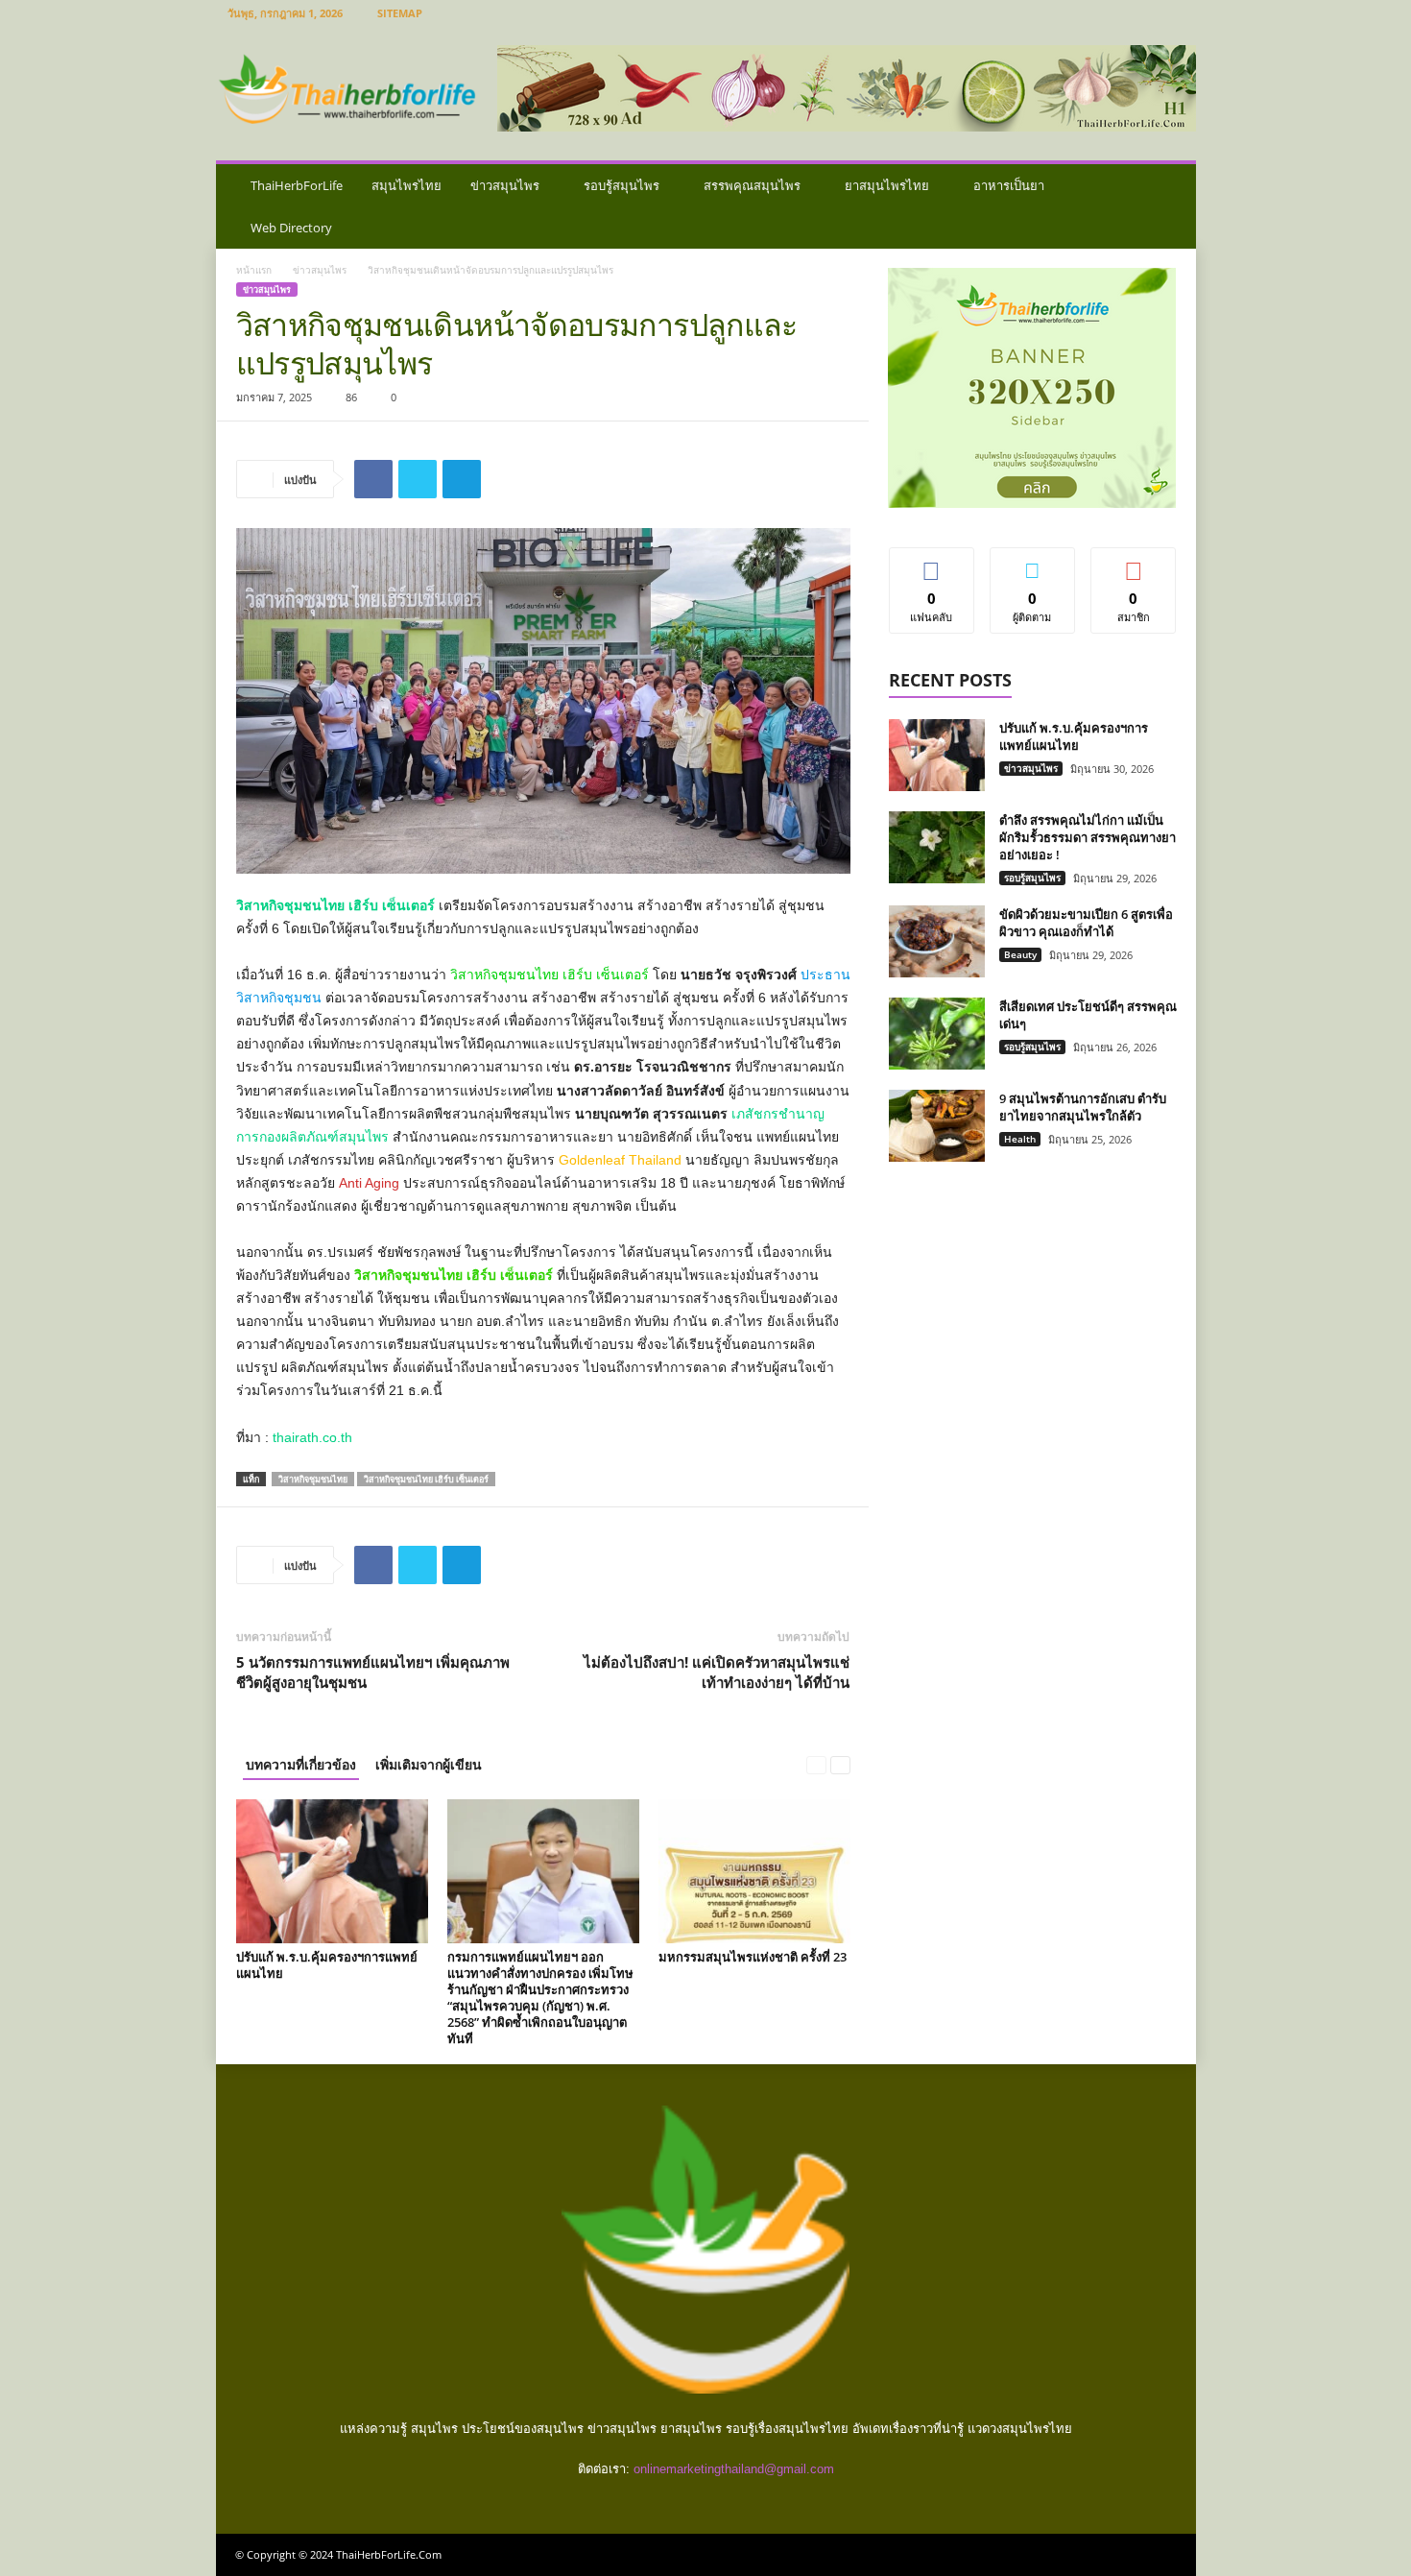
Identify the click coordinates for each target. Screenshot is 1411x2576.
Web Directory (291, 228)
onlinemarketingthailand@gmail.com (734, 2469)
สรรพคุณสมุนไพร (752, 185)
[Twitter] (418, 479)
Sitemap (400, 13)
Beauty (1020, 954)
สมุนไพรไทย (407, 185)
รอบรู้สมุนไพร (622, 185)
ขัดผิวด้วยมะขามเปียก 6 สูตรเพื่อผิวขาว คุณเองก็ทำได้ (1086, 923)
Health (1020, 1139)
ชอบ (932, 562)
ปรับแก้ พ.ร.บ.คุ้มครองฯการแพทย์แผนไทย (327, 1965)
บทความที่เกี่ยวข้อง (301, 1764)
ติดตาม (1033, 562)
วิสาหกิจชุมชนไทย (313, 1479)
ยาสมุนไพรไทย (887, 185)
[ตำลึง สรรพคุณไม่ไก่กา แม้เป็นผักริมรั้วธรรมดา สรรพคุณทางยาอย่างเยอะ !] (937, 847)
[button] (1167, 206)
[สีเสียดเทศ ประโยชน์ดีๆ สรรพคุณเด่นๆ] (937, 1034)
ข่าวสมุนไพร (505, 185)
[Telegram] (462, 479)
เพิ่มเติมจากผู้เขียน (429, 1764)
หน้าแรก (254, 270)
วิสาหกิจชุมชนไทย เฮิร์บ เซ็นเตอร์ (426, 1479)
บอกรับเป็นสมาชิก (1134, 569)
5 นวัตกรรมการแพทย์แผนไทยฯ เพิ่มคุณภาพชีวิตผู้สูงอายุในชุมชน (373, 1672)
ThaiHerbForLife (297, 185)
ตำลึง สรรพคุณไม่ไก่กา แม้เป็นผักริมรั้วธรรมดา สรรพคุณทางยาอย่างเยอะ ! (1088, 837)
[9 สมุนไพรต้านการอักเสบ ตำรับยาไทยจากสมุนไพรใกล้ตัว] (937, 1126)
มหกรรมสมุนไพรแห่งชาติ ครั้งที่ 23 (753, 1957)
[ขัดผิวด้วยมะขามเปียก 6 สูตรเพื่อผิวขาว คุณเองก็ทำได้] (937, 941)
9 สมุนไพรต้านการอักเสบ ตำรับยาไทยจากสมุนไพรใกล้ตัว (1083, 1107)
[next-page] (840, 1764)
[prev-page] (816, 1764)
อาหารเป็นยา (1009, 185)
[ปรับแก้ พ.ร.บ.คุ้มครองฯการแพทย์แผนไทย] (332, 1871)
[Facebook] (373, 479)
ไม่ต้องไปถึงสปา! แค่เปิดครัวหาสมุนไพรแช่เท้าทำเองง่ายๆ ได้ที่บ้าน (717, 1672)
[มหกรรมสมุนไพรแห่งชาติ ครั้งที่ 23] (754, 1871)
